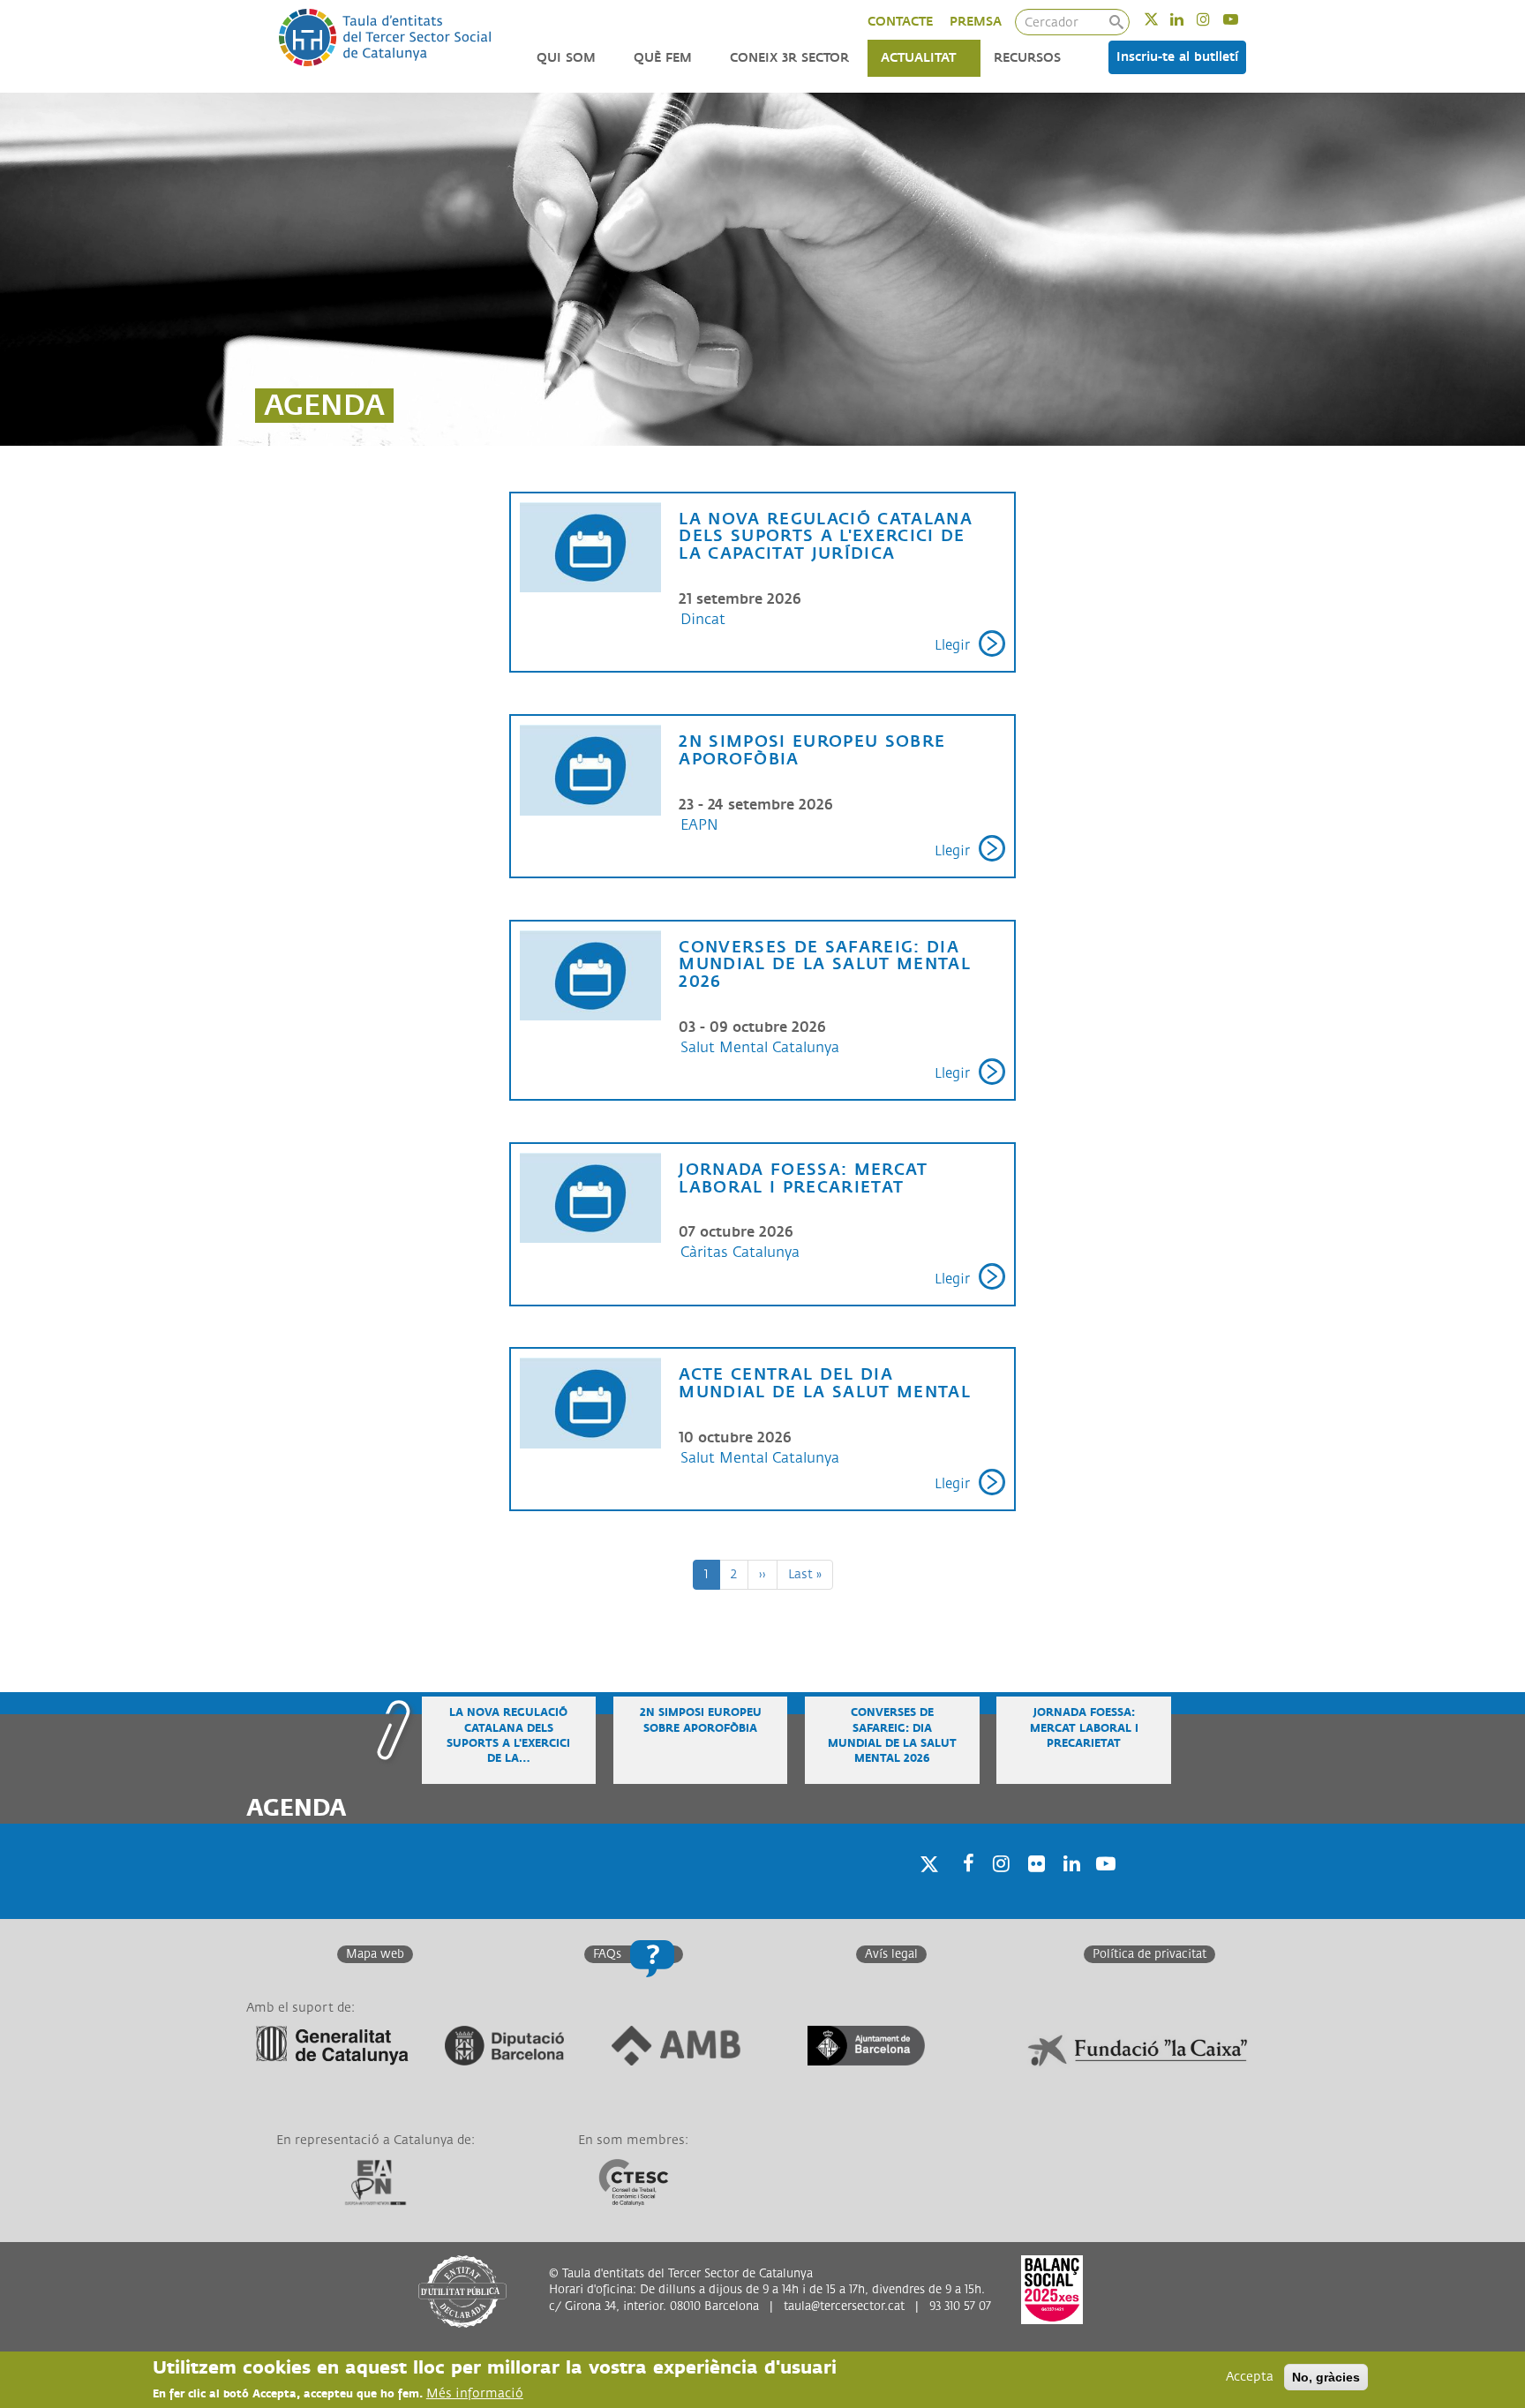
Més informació (475, 2393)
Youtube (1242, 19)
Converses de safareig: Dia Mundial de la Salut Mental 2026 (825, 965)
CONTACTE (900, 22)
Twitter (1163, 19)
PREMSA (976, 22)
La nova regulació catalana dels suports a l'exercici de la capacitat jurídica (826, 537)
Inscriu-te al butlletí (1177, 57)
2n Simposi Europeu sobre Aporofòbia (812, 750)
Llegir (952, 646)
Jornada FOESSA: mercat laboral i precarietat (803, 1178)
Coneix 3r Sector (789, 58)
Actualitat (918, 58)
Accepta (1250, 2377)
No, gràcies (1326, 2377)
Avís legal (891, 1954)
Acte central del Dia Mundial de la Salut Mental (825, 1383)
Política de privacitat (1149, 1954)
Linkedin (1188, 19)
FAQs (607, 1954)
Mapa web (375, 1954)
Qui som (566, 58)
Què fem (663, 58)
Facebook (963, 1887)
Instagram (1215, 19)
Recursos (1027, 58)
